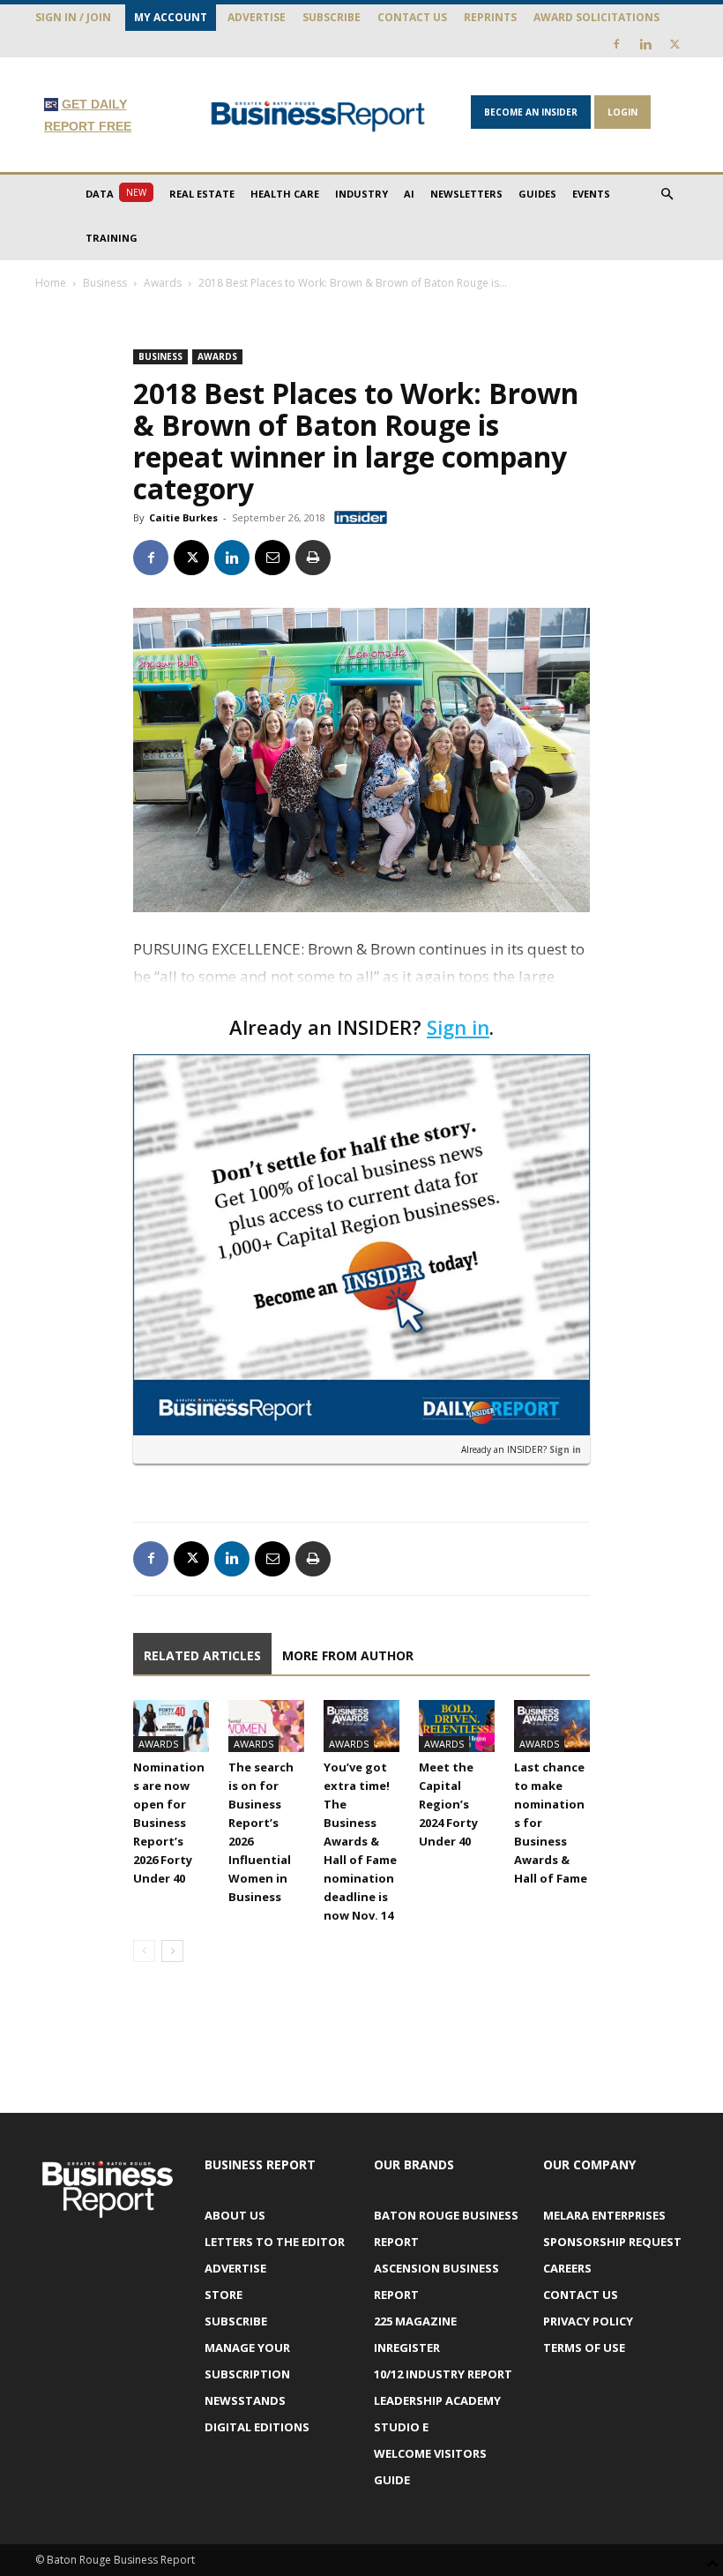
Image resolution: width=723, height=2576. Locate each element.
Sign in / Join (73, 17)
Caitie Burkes (183, 517)
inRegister (407, 2348)
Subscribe (332, 17)
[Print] (313, 558)
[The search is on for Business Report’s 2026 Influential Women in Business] (266, 1726)
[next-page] (172, 1951)
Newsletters (466, 194)
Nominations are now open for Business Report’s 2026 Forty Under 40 (169, 1823)
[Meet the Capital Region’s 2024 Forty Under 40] (457, 1726)
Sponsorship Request (612, 2242)
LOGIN (622, 112)
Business (105, 283)
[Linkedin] (645, 44)
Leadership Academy (437, 2400)
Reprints (490, 17)
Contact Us (412, 17)
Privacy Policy (588, 2321)
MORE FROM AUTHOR (348, 1655)
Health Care (285, 194)
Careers (567, 2268)
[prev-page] (144, 1951)
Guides (537, 194)
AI (409, 194)
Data (116, 193)
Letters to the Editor (275, 2242)
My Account (171, 17)
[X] (675, 44)
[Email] (272, 558)
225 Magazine (415, 2321)
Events (591, 194)
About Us (235, 2215)
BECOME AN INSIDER (531, 112)
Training (112, 238)
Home (51, 283)
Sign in (458, 1027)
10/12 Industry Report (443, 2374)
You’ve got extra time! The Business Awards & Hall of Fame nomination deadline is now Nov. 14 (360, 1841)
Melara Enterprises (604, 2215)
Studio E (401, 2427)
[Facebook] (616, 44)
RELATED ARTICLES (202, 1655)
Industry (361, 194)
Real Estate (202, 194)
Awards (163, 283)
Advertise (257, 17)
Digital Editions (257, 2427)
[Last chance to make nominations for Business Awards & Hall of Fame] (552, 1726)
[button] (667, 195)
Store (224, 2295)
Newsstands (245, 2400)
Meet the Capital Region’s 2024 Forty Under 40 (448, 1804)
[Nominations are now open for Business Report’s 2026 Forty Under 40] (171, 1726)
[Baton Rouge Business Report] (318, 116)
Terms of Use (584, 2348)
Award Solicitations (596, 17)
